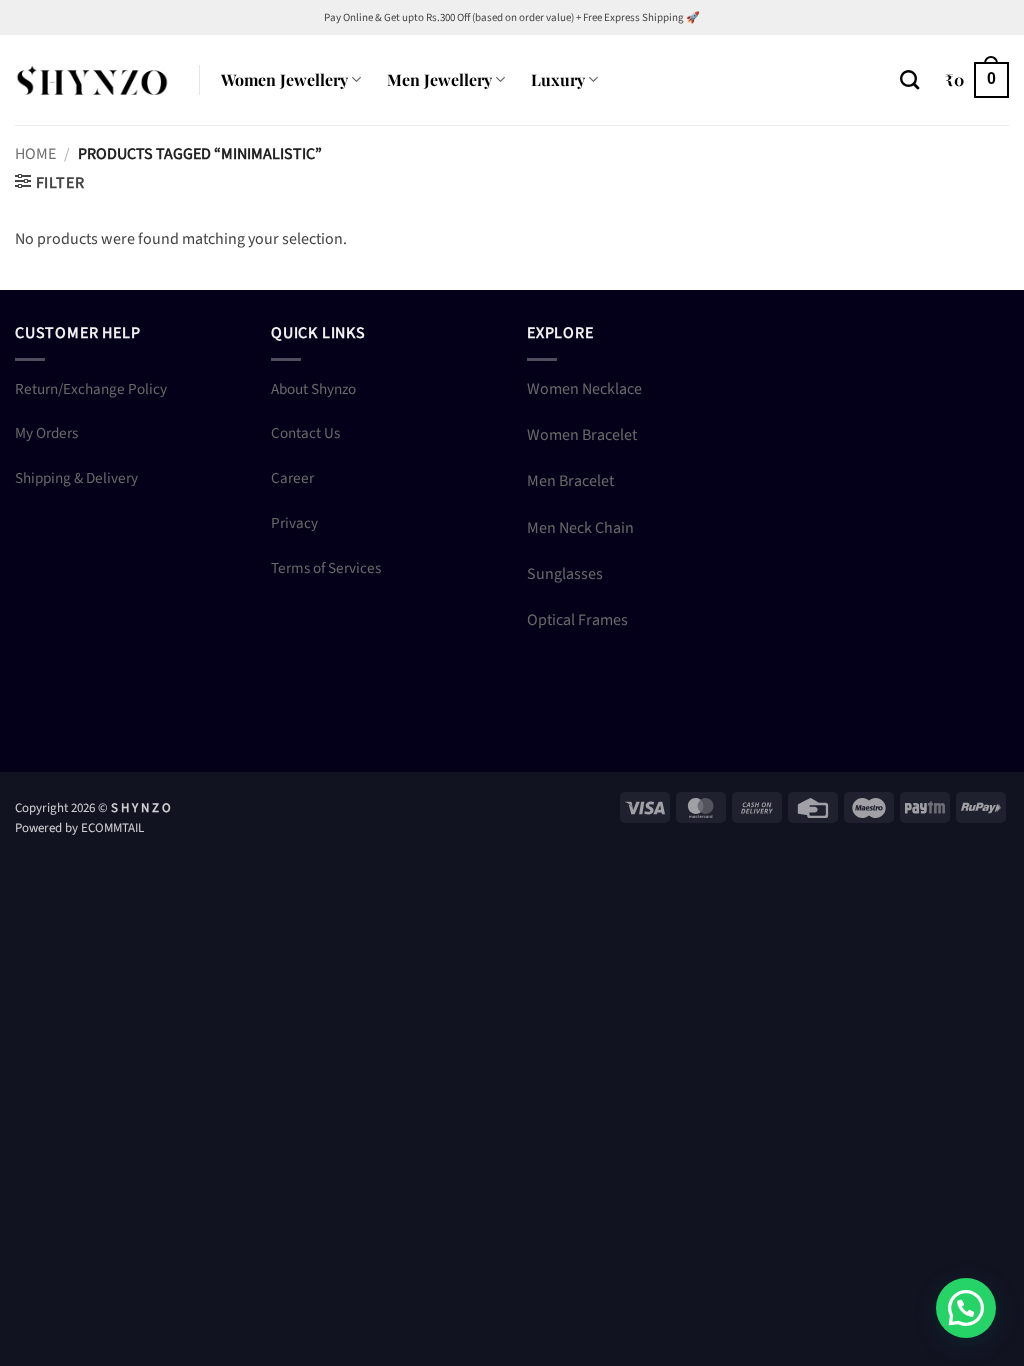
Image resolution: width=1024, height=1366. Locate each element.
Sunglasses (565, 574)
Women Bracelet (582, 435)
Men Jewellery (439, 79)
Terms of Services (326, 568)
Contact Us (305, 433)
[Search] (909, 79)
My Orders (46, 433)
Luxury (558, 79)
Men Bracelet (570, 481)
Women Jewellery (284, 79)
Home (35, 154)
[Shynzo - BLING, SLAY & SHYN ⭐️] (92, 79)
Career (292, 478)
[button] (977, 80)
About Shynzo (313, 389)
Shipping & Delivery (76, 478)
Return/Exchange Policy (91, 389)
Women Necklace (584, 389)
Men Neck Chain (580, 528)
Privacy (294, 523)
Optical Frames (577, 620)
